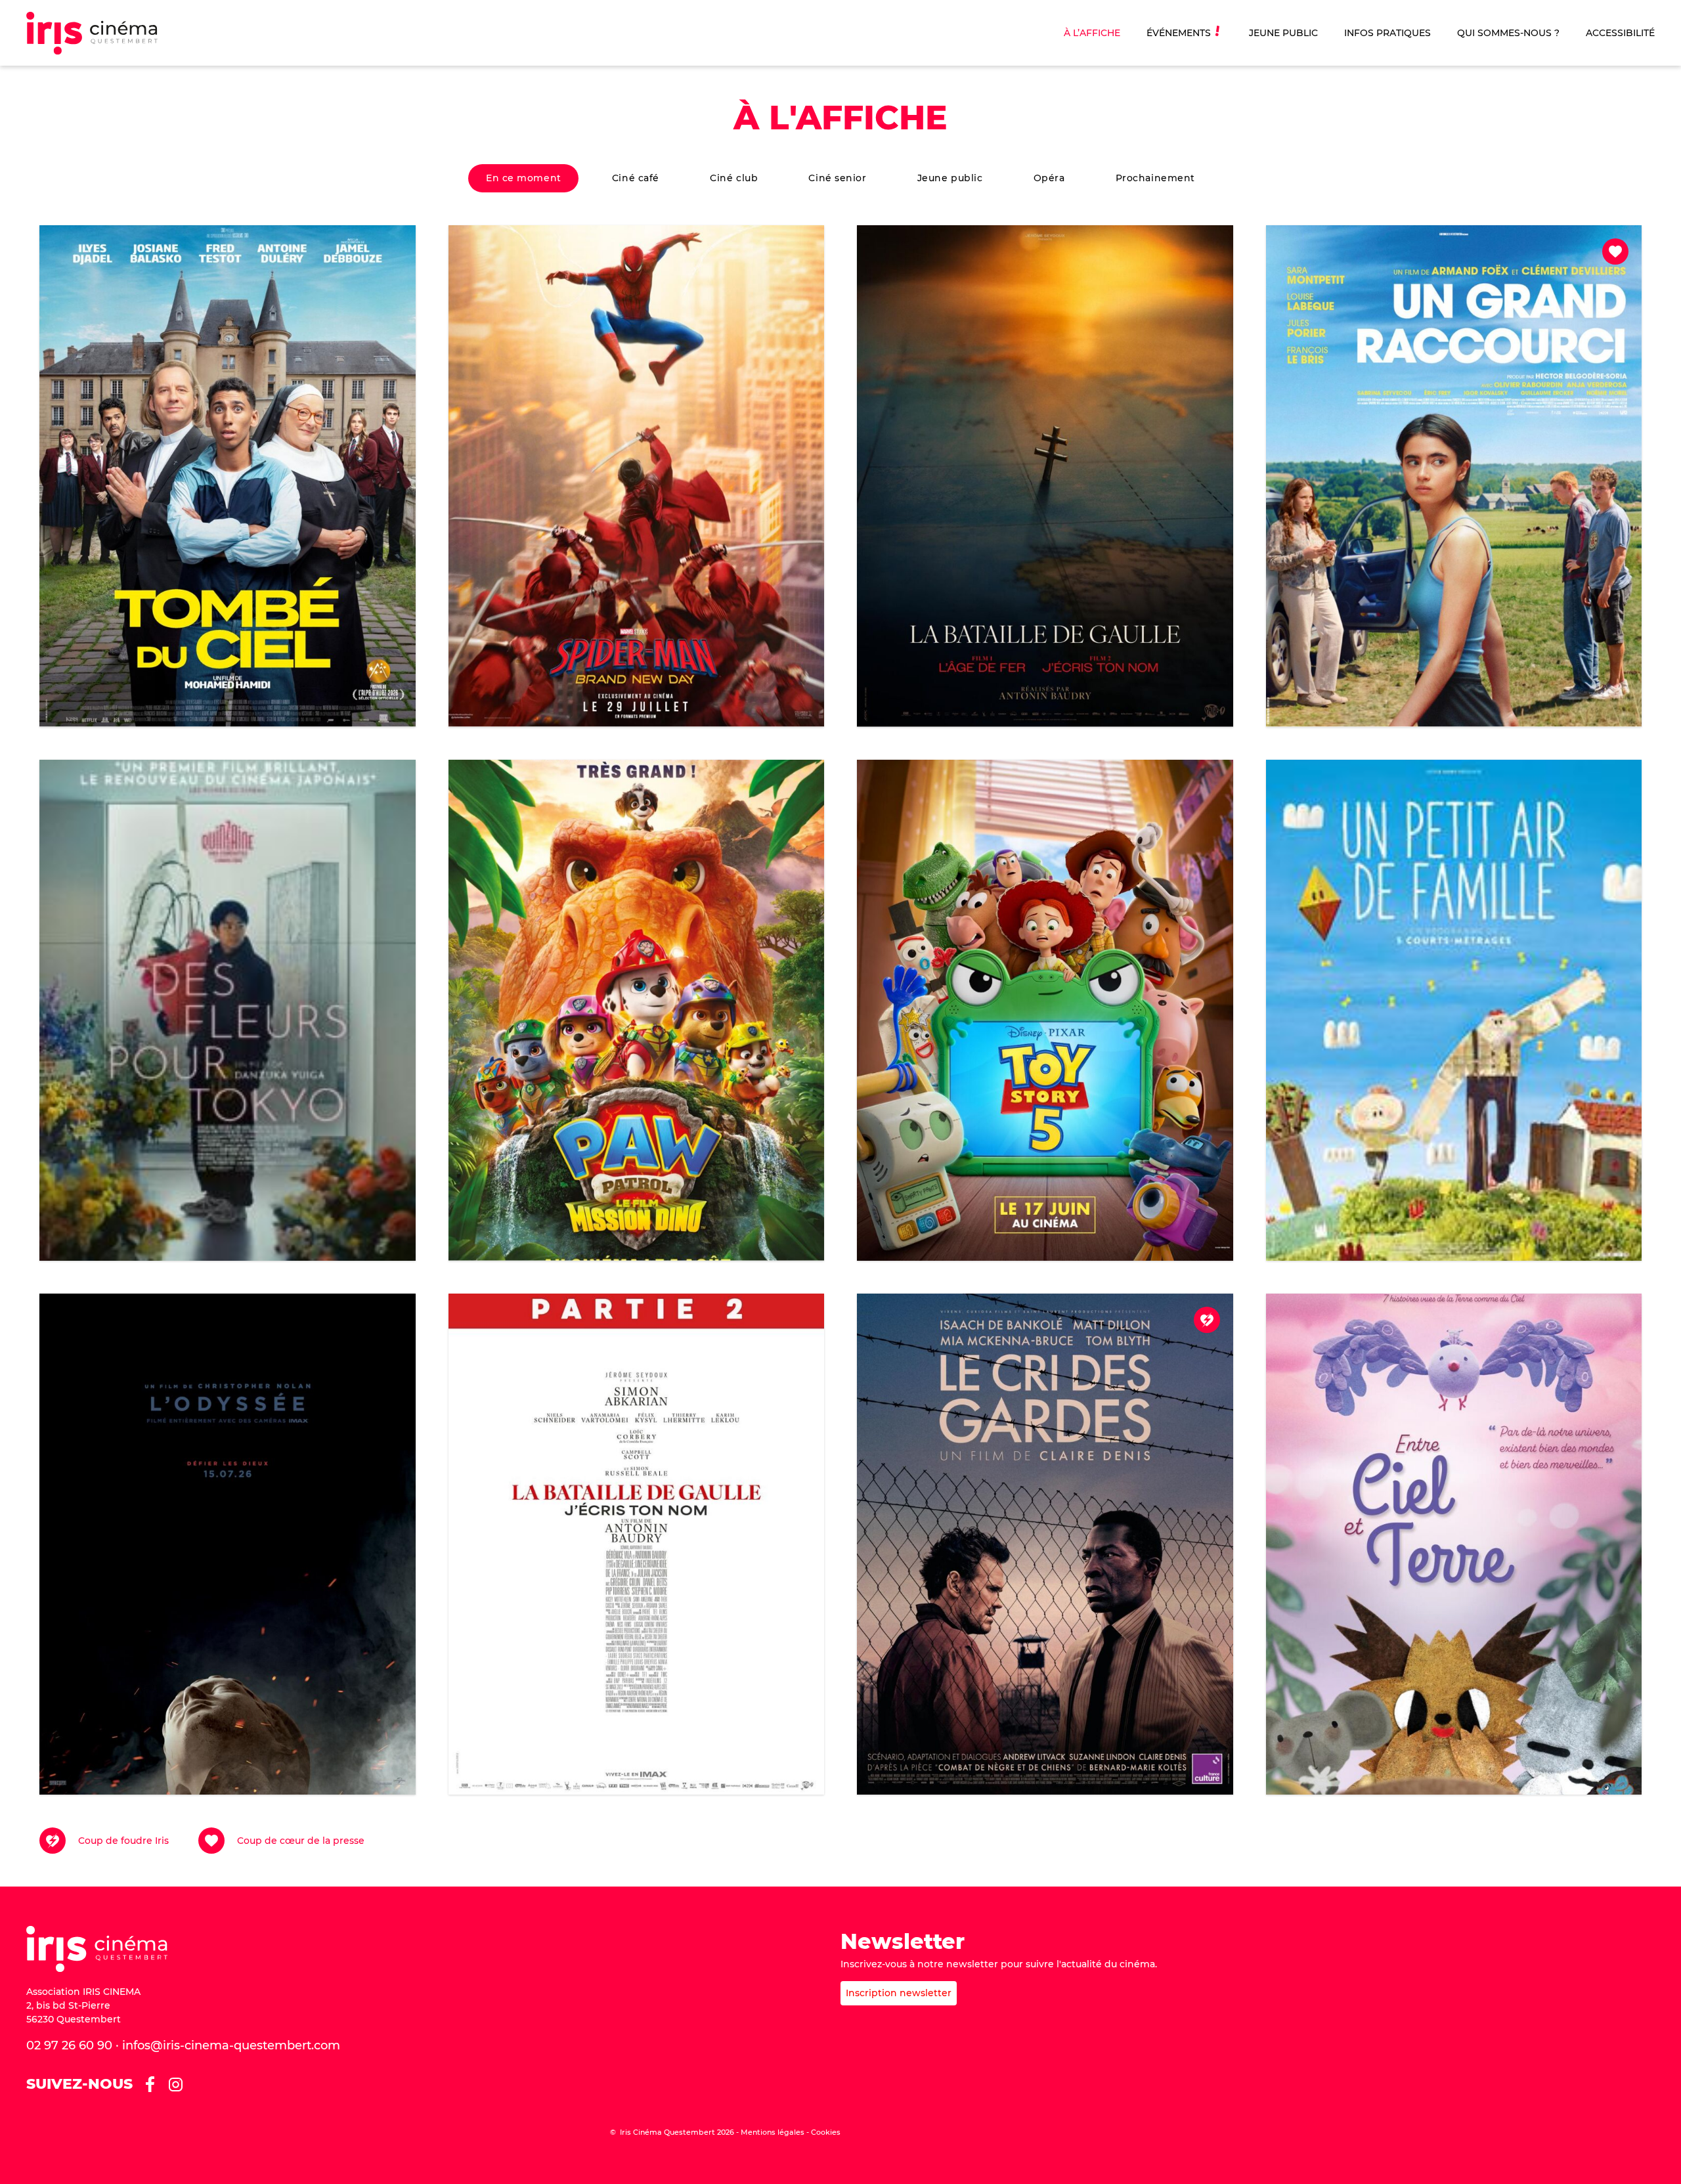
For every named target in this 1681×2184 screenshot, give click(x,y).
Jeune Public (1283, 33)
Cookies (826, 2132)
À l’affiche (1092, 33)
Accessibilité (1620, 33)
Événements (1179, 33)
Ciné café (636, 178)
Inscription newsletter (899, 1993)
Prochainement (1155, 178)
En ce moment (524, 178)
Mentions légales (773, 2132)
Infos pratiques (1387, 33)
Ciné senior (837, 178)
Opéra (1049, 178)
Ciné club (734, 178)
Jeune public (950, 178)
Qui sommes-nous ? (1508, 33)
